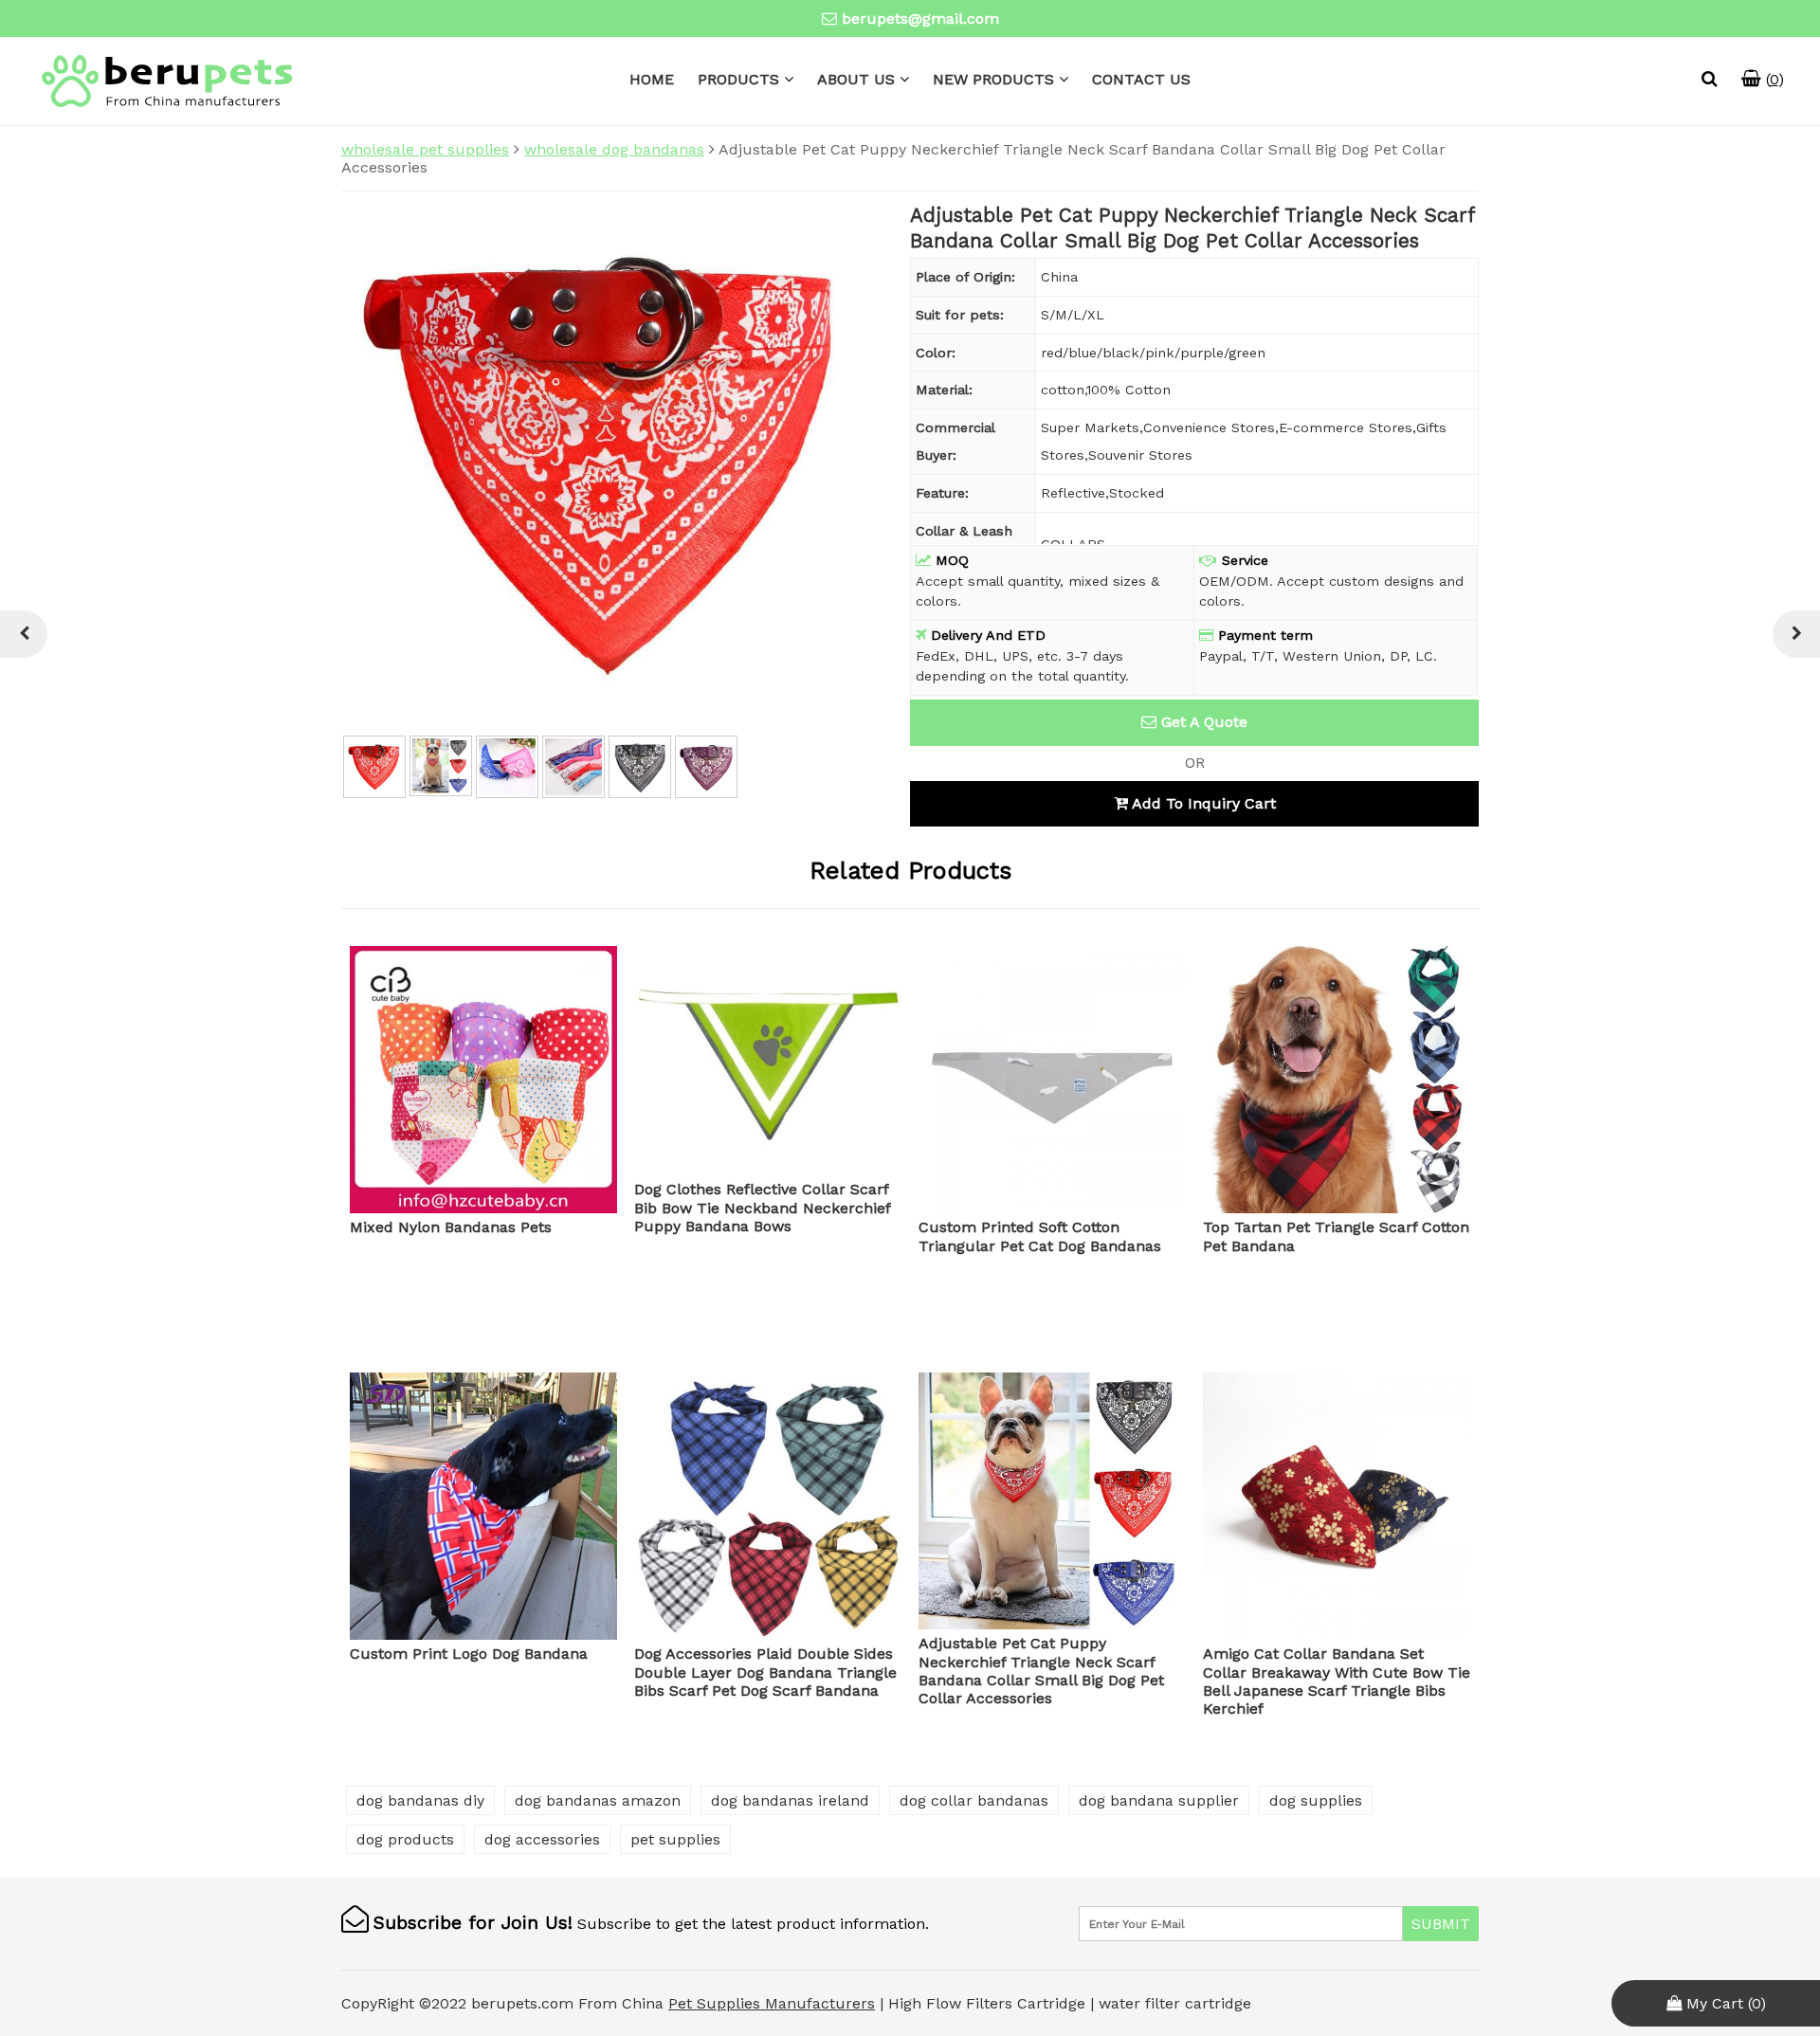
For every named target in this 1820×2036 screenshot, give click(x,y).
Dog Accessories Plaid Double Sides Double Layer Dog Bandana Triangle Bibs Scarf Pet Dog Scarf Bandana (765, 1672)
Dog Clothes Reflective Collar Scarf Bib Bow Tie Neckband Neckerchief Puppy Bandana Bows (762, 1207)
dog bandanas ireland (790, 1800)
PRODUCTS (738, 79)
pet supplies (675, 1839)
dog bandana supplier (1159, 1800)
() (1773, 79)
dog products (405, 1839)
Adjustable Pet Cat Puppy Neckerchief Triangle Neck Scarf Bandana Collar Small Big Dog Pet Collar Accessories (1041, 1671)
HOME (652, 79)
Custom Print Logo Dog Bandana (469, 1654)
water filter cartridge (1175, 2003)
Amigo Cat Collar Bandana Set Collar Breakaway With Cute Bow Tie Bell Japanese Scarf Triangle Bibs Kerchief (1337, 1681)
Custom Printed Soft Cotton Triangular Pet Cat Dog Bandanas (1040, 1236)
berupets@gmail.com (920, 18)
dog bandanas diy (420, 1800)
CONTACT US (1141, 79)
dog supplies (1316, 1800)
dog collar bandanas (974, 1800)
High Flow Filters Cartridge (989, 2003)
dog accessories (542, 1839)
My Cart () (1724, 2003)
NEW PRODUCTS (993, 79)
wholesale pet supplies (425, 149)
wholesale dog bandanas (614, 149)
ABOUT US (856, 79)
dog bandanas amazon (598, 1800)
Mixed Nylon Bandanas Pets (451, 1227)
